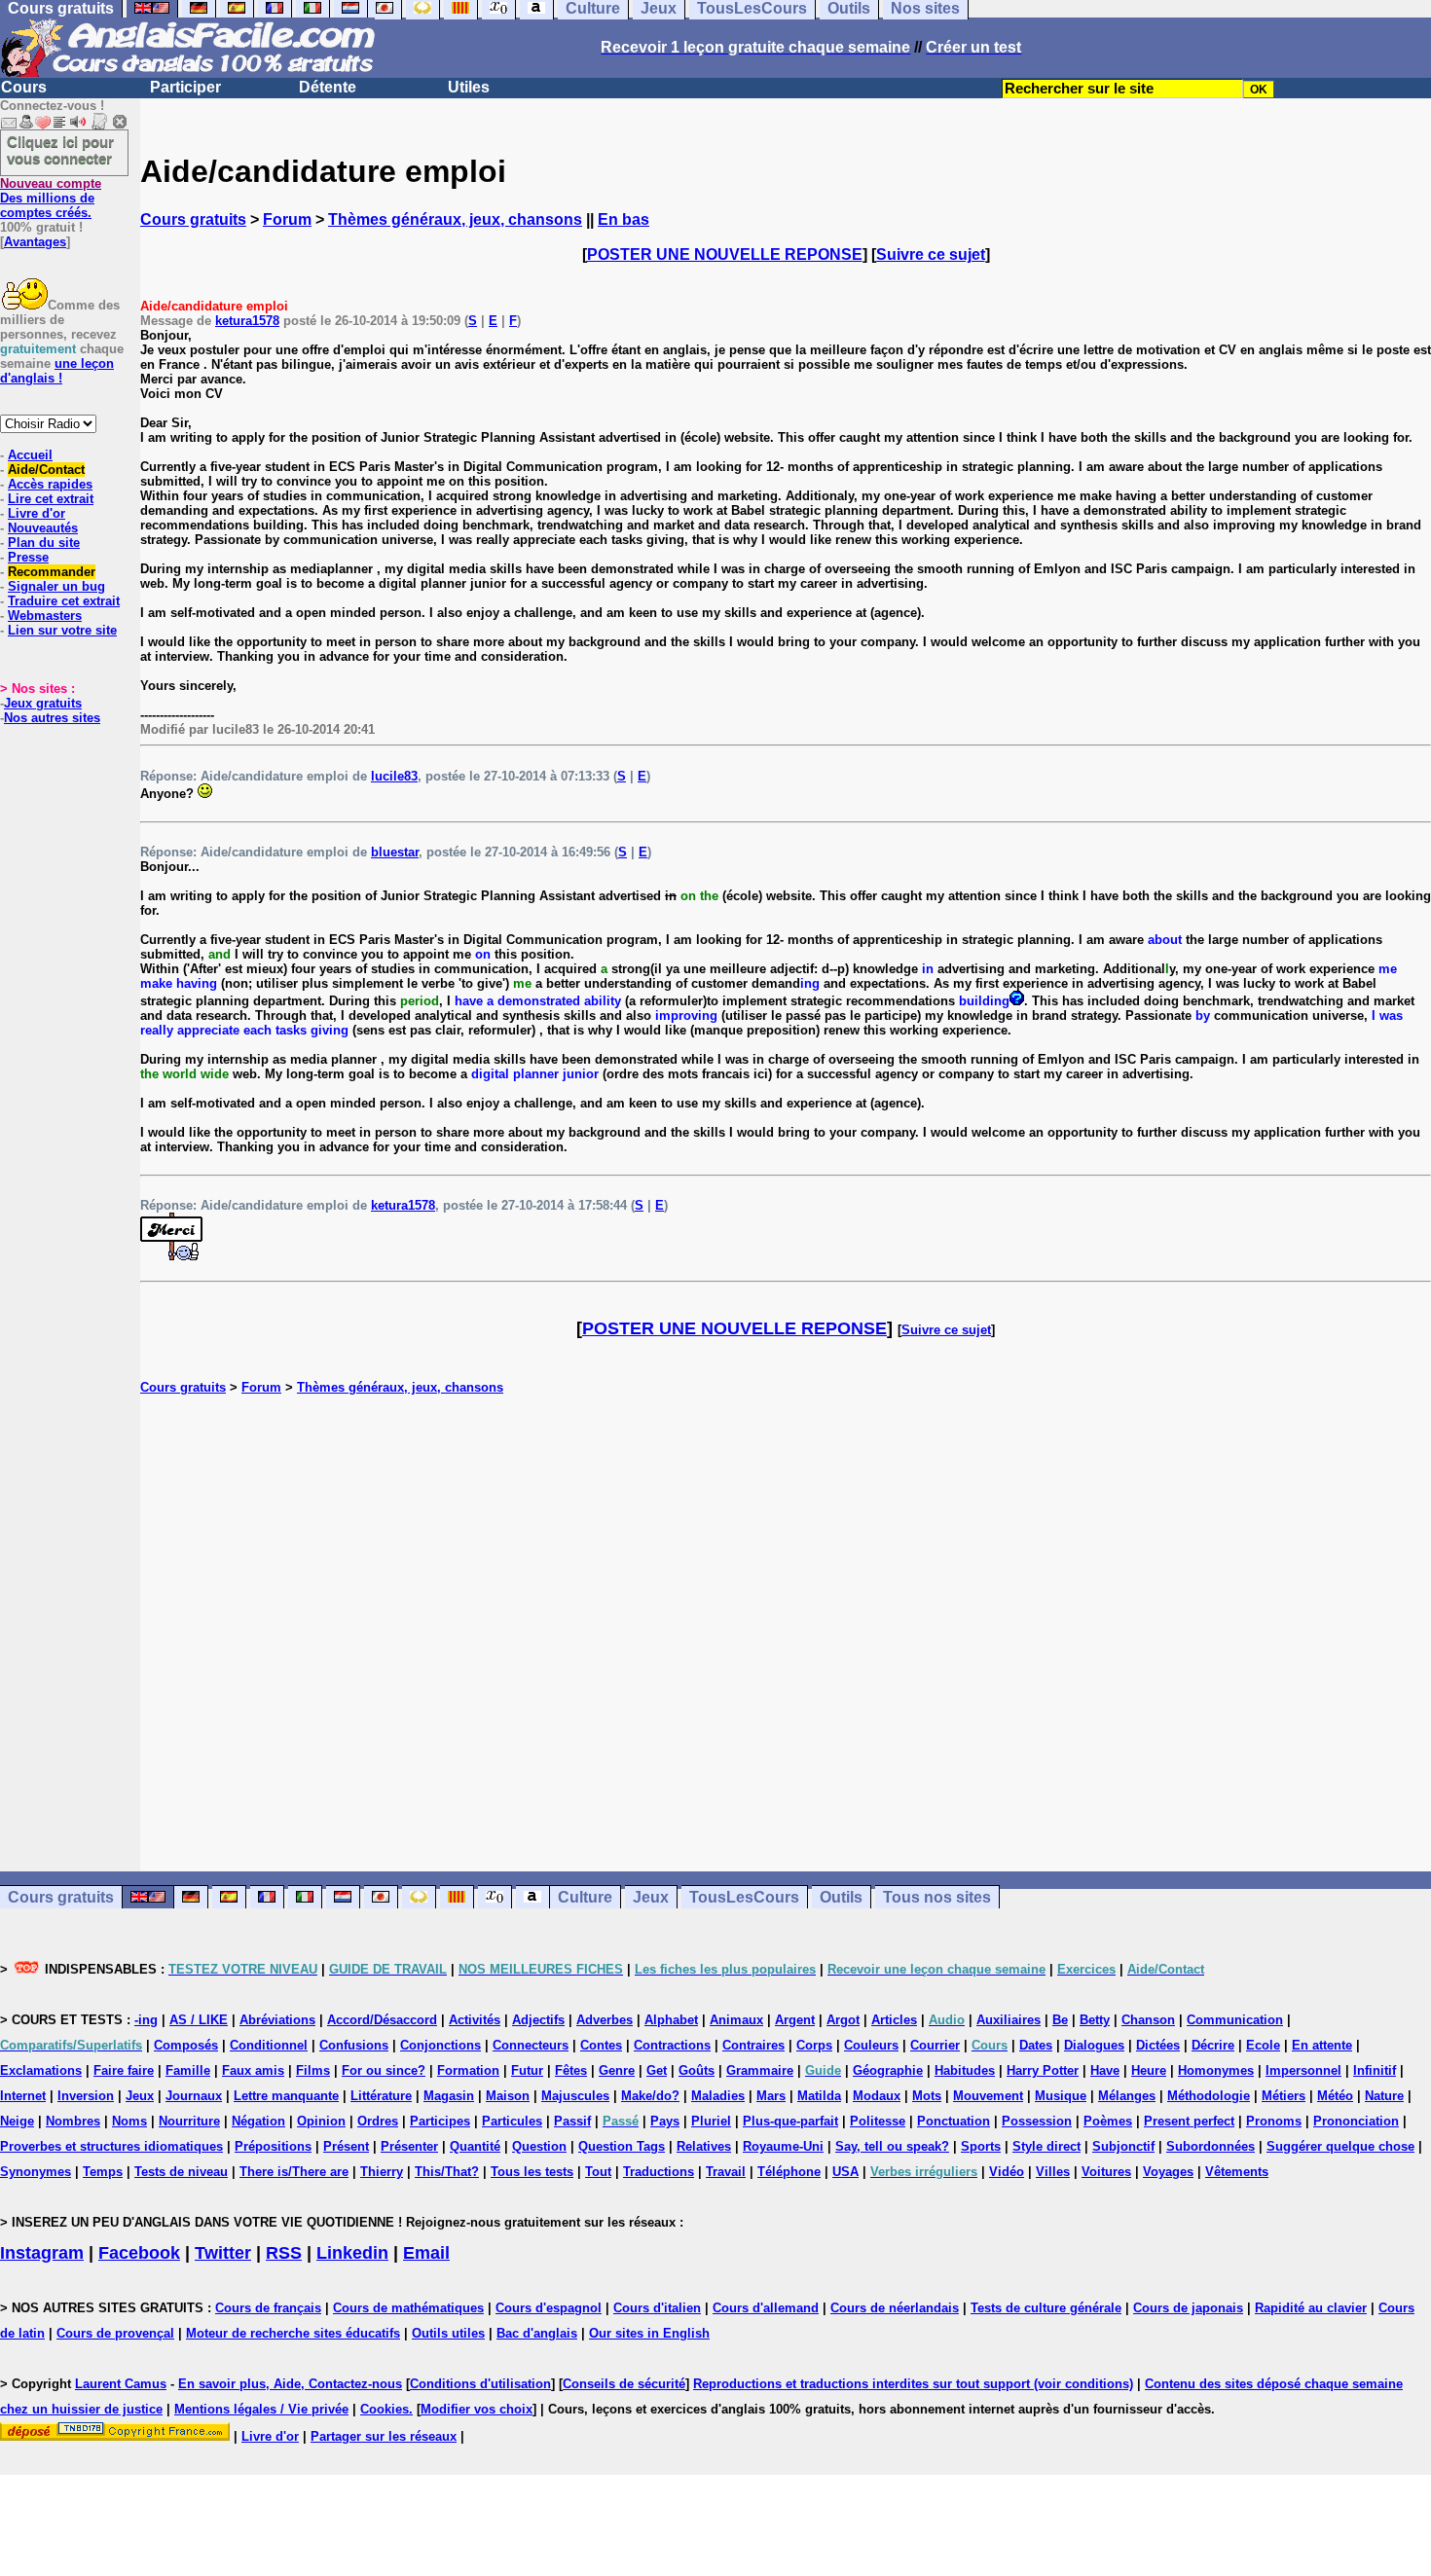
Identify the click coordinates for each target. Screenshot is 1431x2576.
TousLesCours (744, 1897)
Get (657, 2070)
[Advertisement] (786, 1633)
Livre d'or (37, 513)
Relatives (704, 2146)
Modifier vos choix (477, 2409)
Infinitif (1375, 2070)
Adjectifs (538, 2020)
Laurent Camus (121, 2384)
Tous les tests (532, 2172)
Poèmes (1108, 2121)
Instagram (42, 2253)
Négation (258, 2121)
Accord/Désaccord (382, 2020)
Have (1105, 2070)
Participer (185, 87)
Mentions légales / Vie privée (261, 2409)
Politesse (878, 2121)
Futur (527, 2070)
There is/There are (294, 2172)
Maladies (718, 2096)
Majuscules (575, 2096)
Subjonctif (1123, 2146)
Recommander (52, 572)
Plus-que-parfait (790, 2121)
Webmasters (45, 616)
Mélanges (1127, 2096)
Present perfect (1189, 2121)
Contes (601, 2045)
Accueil (30, 455)
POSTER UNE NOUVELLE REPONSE (725, 254)
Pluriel (711, 2121)
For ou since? (384, 2070)
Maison (508, 2096)
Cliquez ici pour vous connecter (60, 150)
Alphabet (671, 2020)
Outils (841, 1897)
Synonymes (36, 2172)
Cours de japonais (1188, 2308)
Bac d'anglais (537, 2333)
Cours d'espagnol (549, 2308)
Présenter (409, 2146)
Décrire (1213, 2045)
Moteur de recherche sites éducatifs (293, 2333)
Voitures (1106, 2172)
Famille (188, 2070)
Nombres (73, 2121)
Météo (1335, 2096)
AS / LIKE (199, 2020)
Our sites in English (649, 2333)
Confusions (354, 2045)
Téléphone (789, 2172)
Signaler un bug (56, 586)
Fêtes (571, 2070)
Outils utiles (448, 2333)
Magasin (449, 2096)
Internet (23, 2096)
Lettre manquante (286, 2096)
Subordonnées (1211, 2146)
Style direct (1046, 2146)
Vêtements (1237, 2172)
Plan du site (44, 543)
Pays (665, 2121)
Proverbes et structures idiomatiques (111, 2146)
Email (426, 2253)
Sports (981, 2146)
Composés (186, 2045)
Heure (1149, 2070)
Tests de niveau (181, 2172)
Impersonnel (1303, 2070)
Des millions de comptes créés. (51, 198)
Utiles (469, 87)
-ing (146, 2020)
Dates (1036, 2045)
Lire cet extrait (51, 499)
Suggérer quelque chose (1340, 2146)
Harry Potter (1043, 2070)
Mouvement (988, 2096)
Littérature (381, 2096)
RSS (284, 2253)
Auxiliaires (1009, 2020)
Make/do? (650, 2096)
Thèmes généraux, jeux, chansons (455, 219)
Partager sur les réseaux (384, 2436)
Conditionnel (269, 2045)
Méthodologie (1209, 2096)
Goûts (697, 2070)
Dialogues (1094, 2045)
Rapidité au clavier (1311, 2308)
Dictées (1158, 2045)
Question (539, 2146)
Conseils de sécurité (624, 2384)
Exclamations (41, 2070)
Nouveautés (43, 528)
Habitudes (965, 2070)
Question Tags (622, 2146)
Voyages (1168, 2172)
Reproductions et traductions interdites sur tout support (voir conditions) (913, 2384)
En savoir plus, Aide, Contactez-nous (290, 2384)
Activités (475, 2020)
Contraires (753, 2045)
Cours (24, 87)
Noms (129, 2121)
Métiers (1284, 2096)
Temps (103, 2172)
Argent (795, 2020)
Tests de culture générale (1046, 2308)
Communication (1235, 2020)
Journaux (194, 2096)
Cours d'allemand (766, 2308)
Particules (512, 2121)
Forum (287, 219)
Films (313, 2070)
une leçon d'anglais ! (57, 371)
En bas (624, 219)
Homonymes (1216, 2070)
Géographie (888, 2070)
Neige (17, 2121)
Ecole (1263, 2045)
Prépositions (273, 2146)
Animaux (736, 2020)
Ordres (378, 2121)
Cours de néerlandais (895, 2308)
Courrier (935, 2045)
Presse (28, 557)
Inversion (86, 2096)
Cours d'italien (657, 2308)
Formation (468, 2070)
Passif (572, 2121)
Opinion (321, 2121)
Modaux (877, 2096)
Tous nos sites (937, 1897)
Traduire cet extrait (64, 601)
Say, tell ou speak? (892, 2146)
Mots (927, 2096)
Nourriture (189, 2121)
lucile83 (394, 776)
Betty (1095, 2020)
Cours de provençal (115, 2333)
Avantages (35, 242)
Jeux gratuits (43, 703)
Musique (1061, 2096)
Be (1060, 2020)
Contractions (672, 2045)
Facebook (139, 2253)
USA (845, 2172)
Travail (726, 2172)
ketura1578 (247, 321)
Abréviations (277, 2020)
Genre (617, 2070)
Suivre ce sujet (931, 254)
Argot (843, 2020)
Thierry (382, 2172)
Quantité (475, 2146)
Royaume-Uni (783, 2146)
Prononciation (1356, 2121)
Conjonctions (440, 2045)
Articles (894, 2020)
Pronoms (1274, 2121)
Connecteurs (531, 2045)
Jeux (651, 1897)
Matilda (819, 2096)
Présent (346, 2146)
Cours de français (268, 2308)
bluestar (395, 852)
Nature (1384, 2096)
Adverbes (605, 2020)
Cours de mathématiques (408, 2308)
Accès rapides (50, 484)
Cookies (385, 2409)
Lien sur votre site (62, 630)
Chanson (1148, 2020)
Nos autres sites (52, 718)
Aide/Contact (46, 470)
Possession (1037, 2121)
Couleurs (871, 2045)
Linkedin (352, 2253)
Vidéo (1007, 2172)
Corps (814, 2045)
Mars (771, 2096)
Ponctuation (954, 2121)
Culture (585, 1897)
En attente (1322, 2045)
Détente (328, 87)
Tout (598, 2172)
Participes (440, 2121)
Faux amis (253, 2070)
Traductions (659, 2172)
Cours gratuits (193, 219)
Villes (1053, 2172)
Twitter (223, 2253)
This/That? (447, 2172)
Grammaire (760, 2070)
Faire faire (124, 2070)
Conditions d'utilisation (480, 2384)
